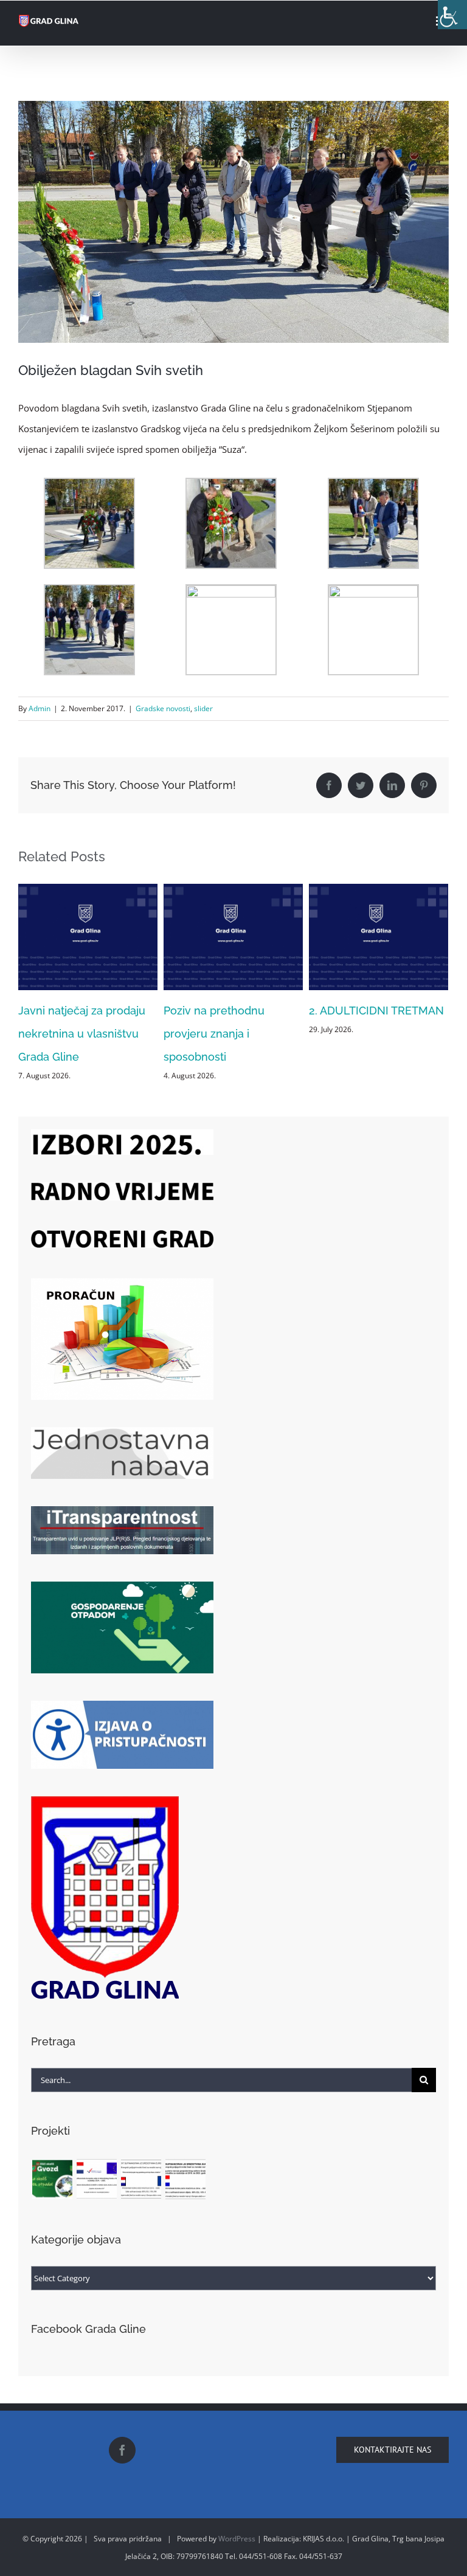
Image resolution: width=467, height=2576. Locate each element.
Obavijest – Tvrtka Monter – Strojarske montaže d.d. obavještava (375, 1034)
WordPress (237, 2539)
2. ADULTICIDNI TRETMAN (231, 1011)
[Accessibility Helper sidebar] (452, 15)
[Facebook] (122, 2450)
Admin (40, 708)
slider (203, 708)
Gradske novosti (163, 708)
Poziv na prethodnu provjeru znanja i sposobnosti (69, 1034)
